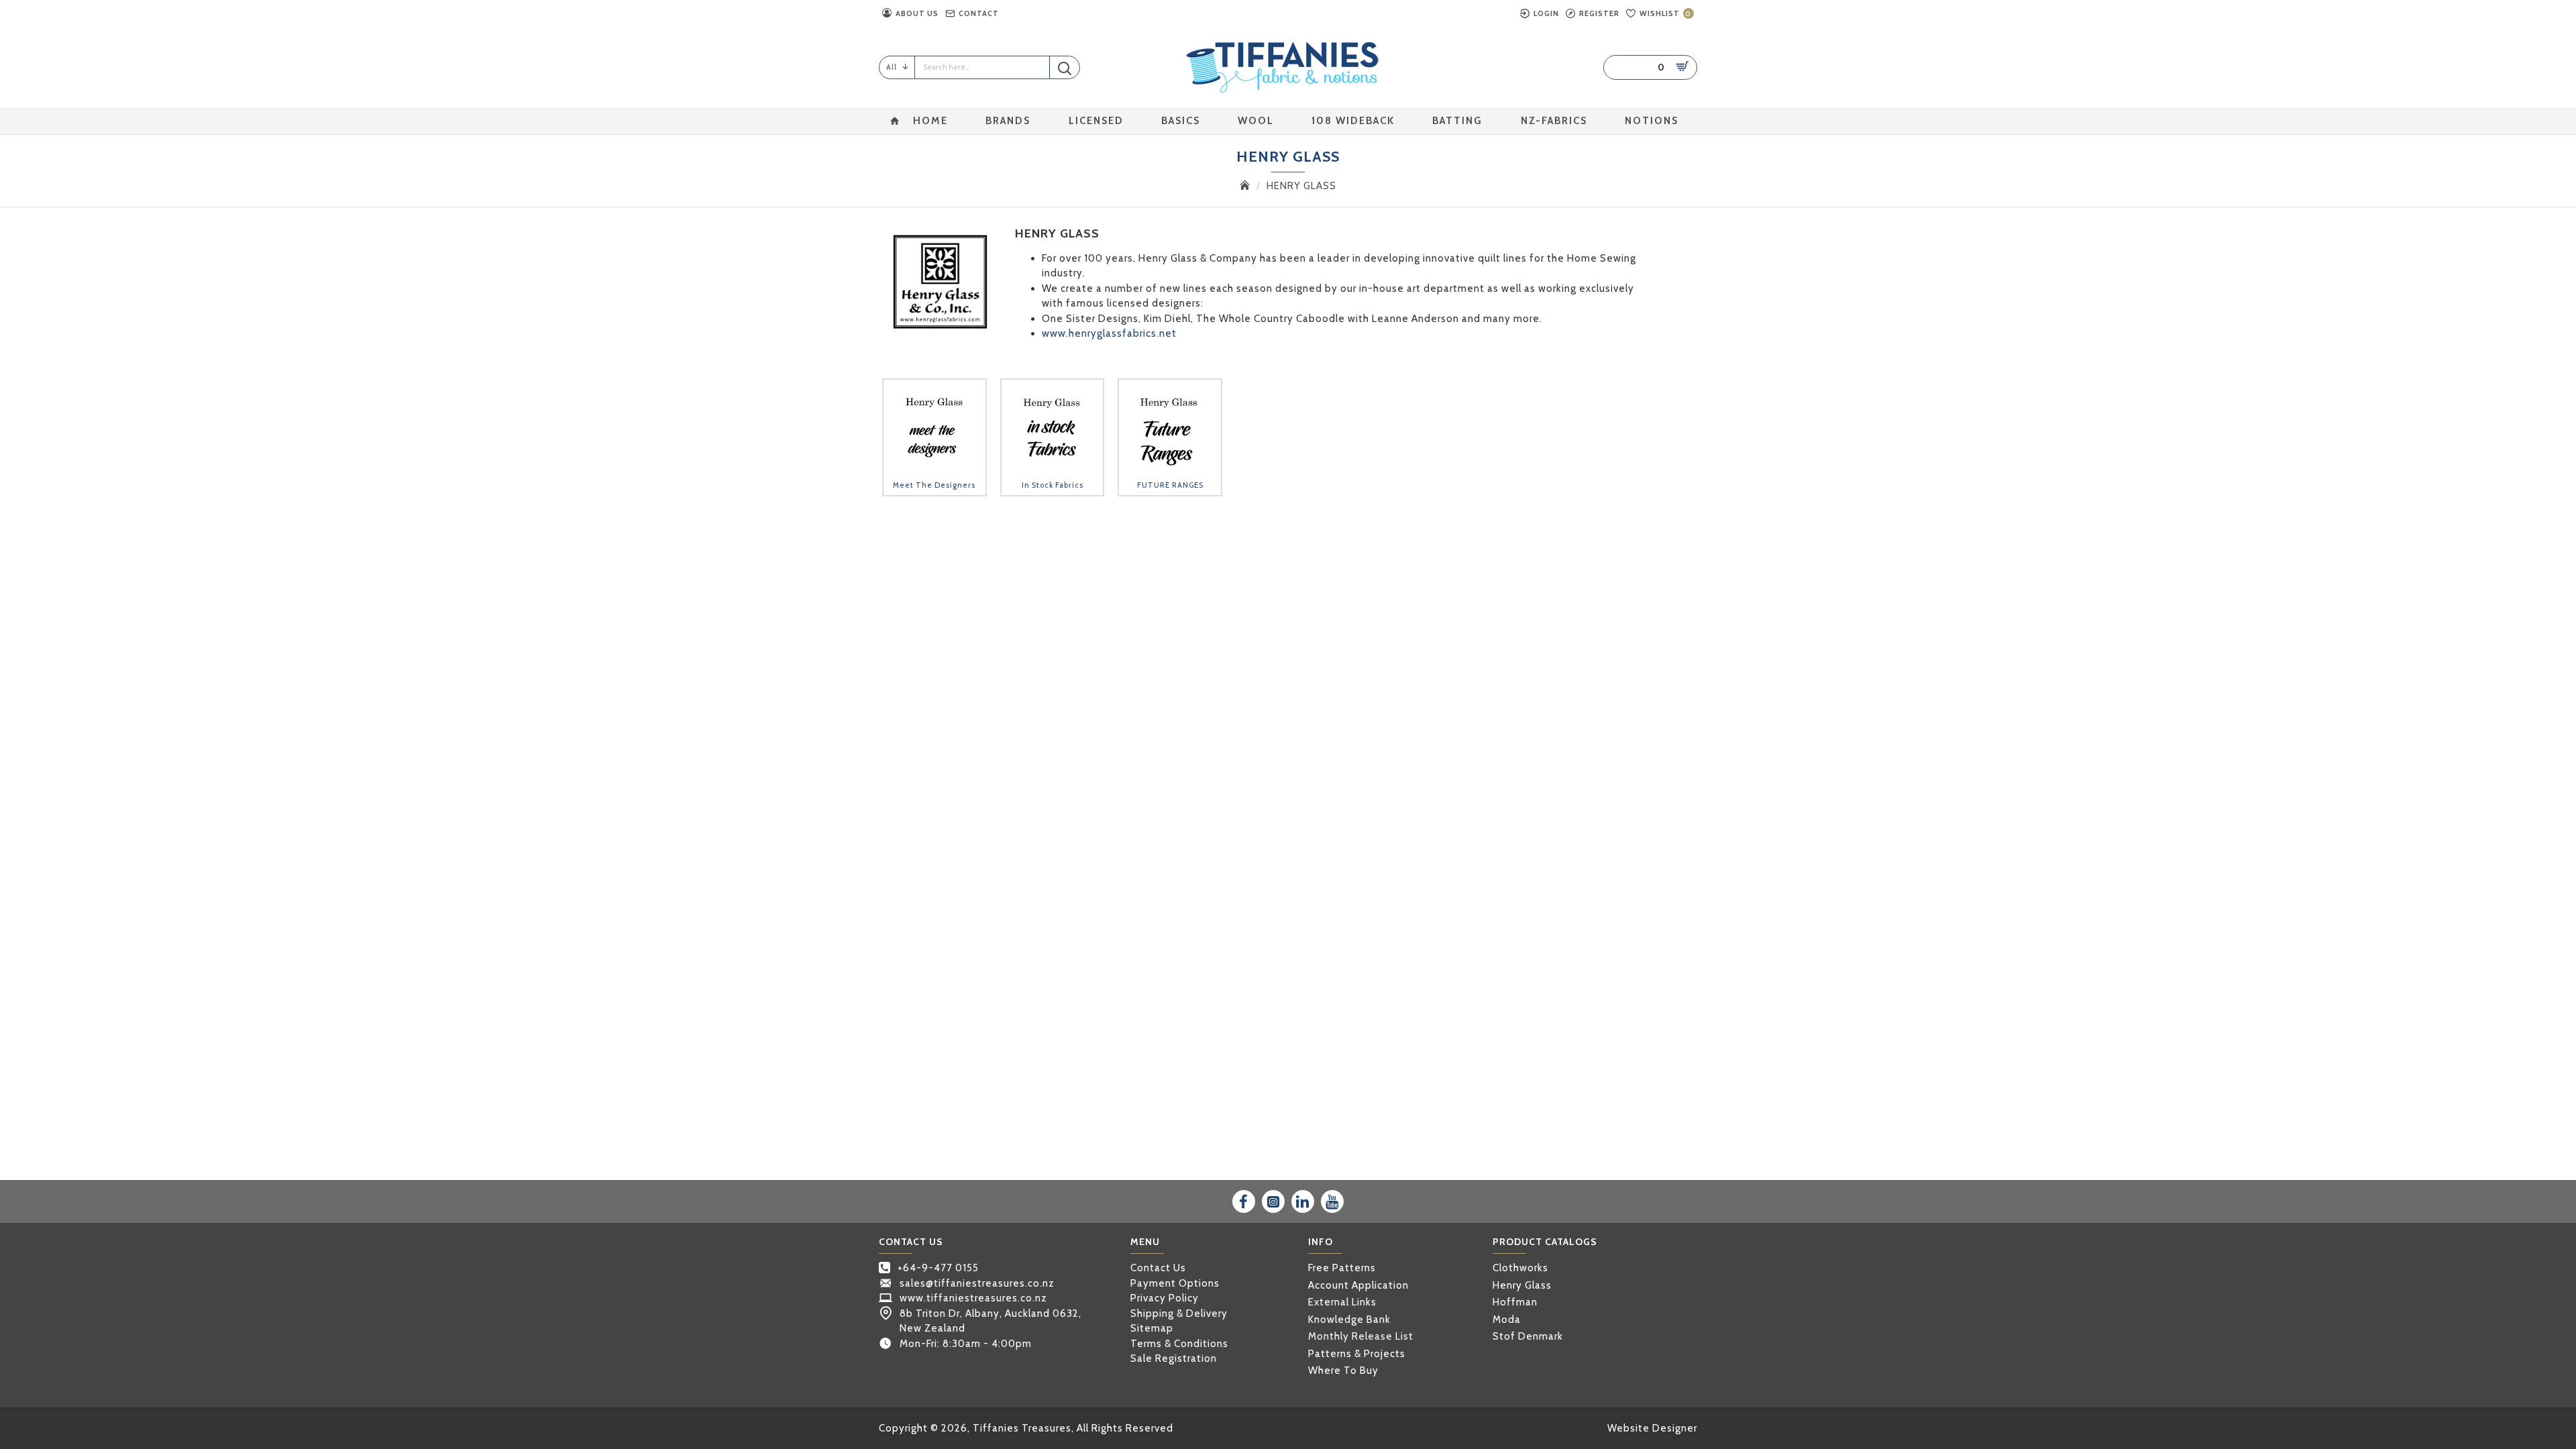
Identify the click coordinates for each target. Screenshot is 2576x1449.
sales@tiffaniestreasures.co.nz (977, 1283)
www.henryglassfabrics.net (1109, 333)
